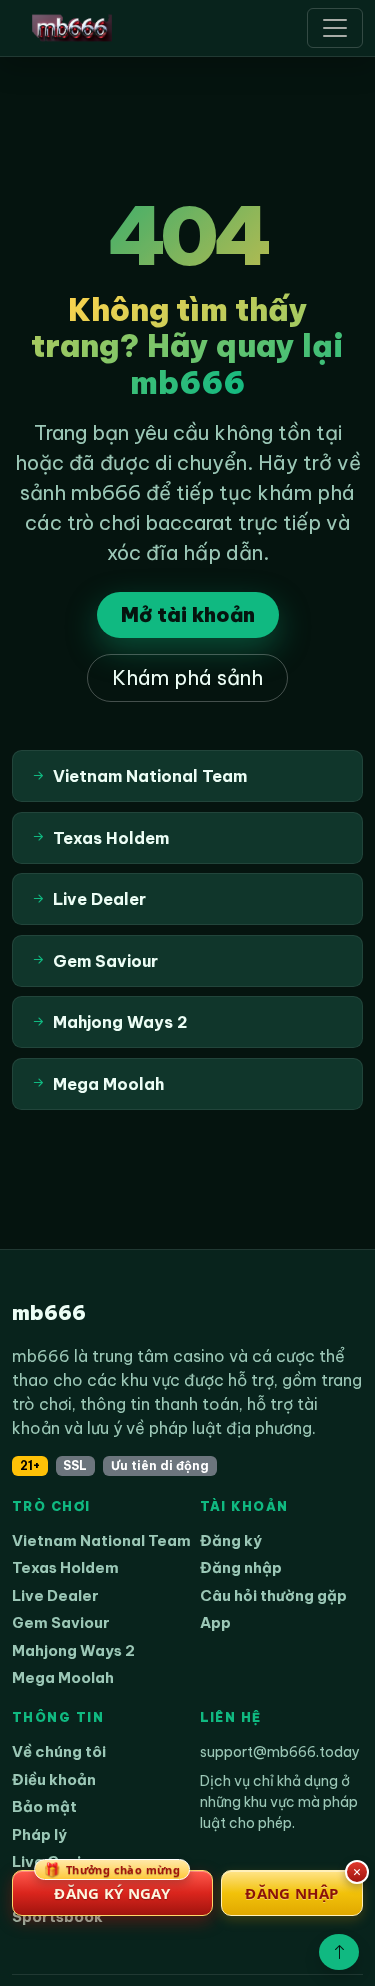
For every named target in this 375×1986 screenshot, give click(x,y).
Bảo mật (44, 1806)
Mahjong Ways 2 (73, 1650)
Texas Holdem (65, 1567)
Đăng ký (231, 1540)
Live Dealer (55, 1595)
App (215, 1622)
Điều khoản (54, 1779)
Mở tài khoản (188, 614)
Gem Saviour (61, 1622)
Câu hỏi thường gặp (273, 1595)
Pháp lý (39, 1834)
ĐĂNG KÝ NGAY (112, 1886)
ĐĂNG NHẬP (291, 1893)
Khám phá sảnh (187, 677)
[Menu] (335, 28)
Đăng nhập (241, 1567)
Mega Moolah (63, 1677)
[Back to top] (339, 1952)
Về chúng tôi (59, 1751)
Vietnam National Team (101, 1540)
